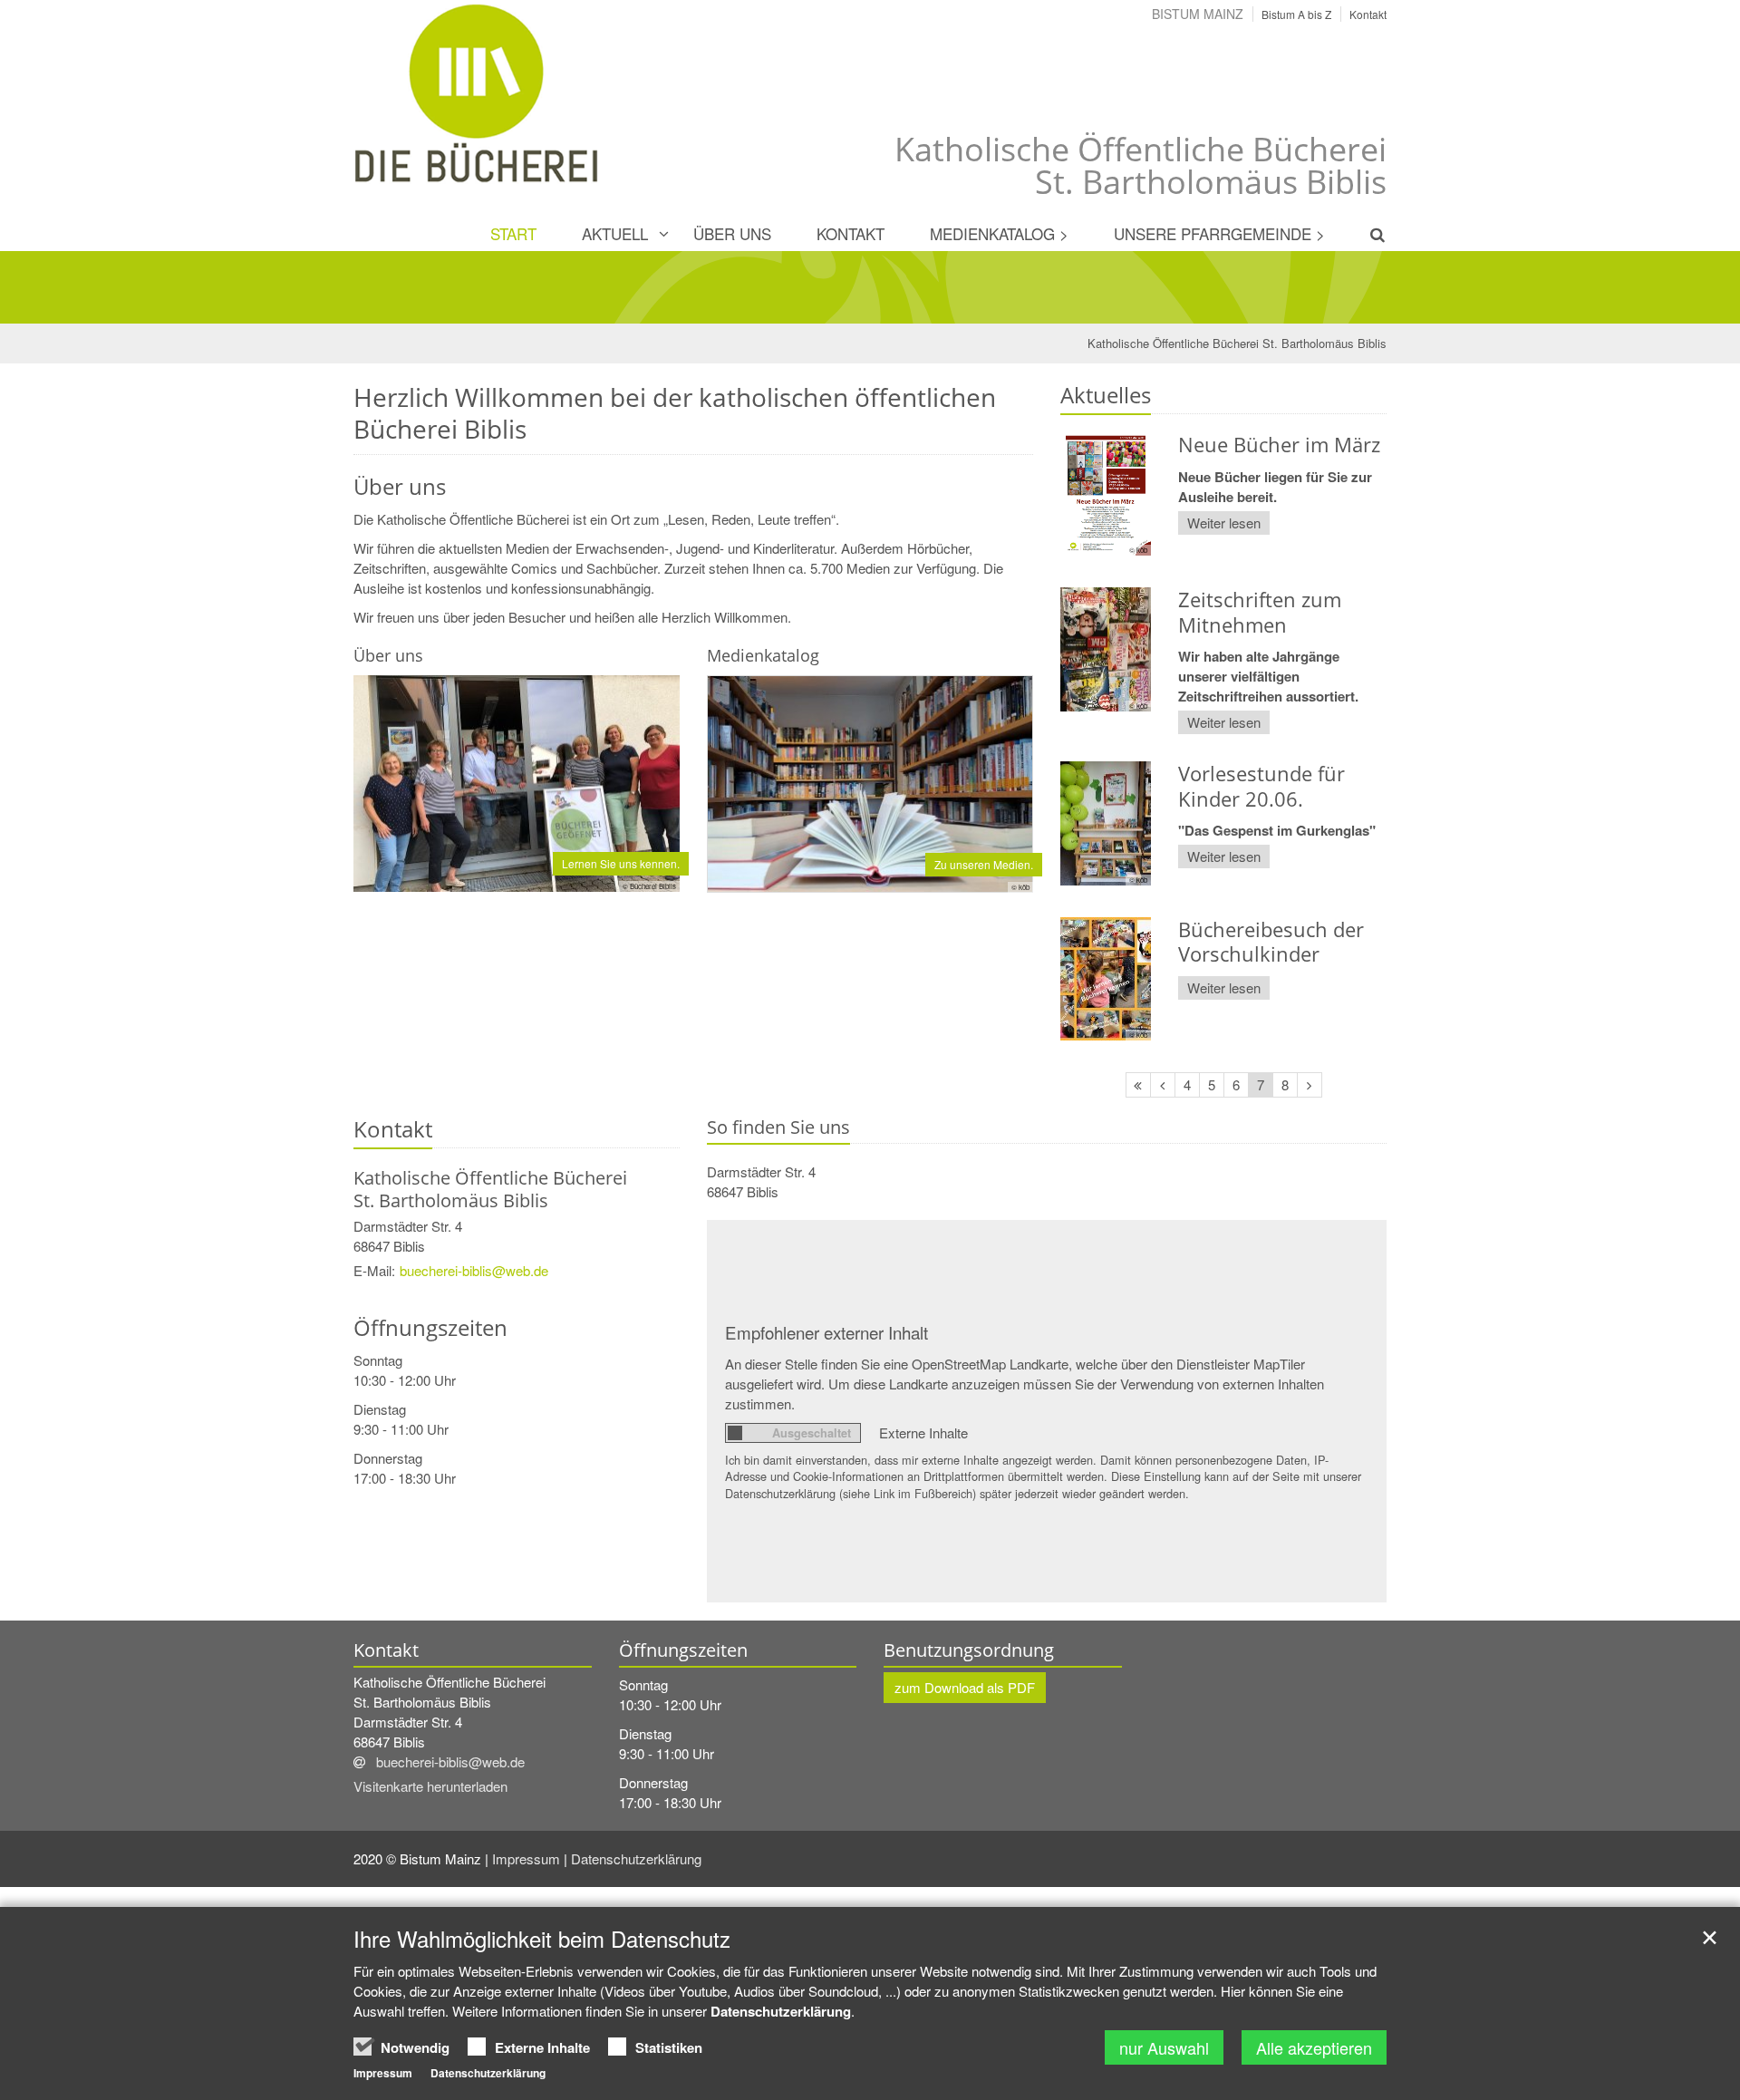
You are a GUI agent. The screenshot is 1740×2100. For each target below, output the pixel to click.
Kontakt (851, 233)
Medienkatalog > (999, 233)
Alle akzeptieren (1314, 2047)
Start (513, 233)
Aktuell (615, 233)
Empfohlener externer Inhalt (826, 1332)
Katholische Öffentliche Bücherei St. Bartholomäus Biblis (1237, 343)
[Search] (1367, 234)
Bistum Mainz (1198, 14)
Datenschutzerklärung (638, 1858)
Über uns (732, 233)
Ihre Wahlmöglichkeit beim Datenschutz (542, 1939)
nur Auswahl (1164, 2047)
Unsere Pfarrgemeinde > (1219, 233)
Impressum (528, 1858)
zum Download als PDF (965, 1687)
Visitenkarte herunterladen (430, 1786)
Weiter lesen (1224, 523)
